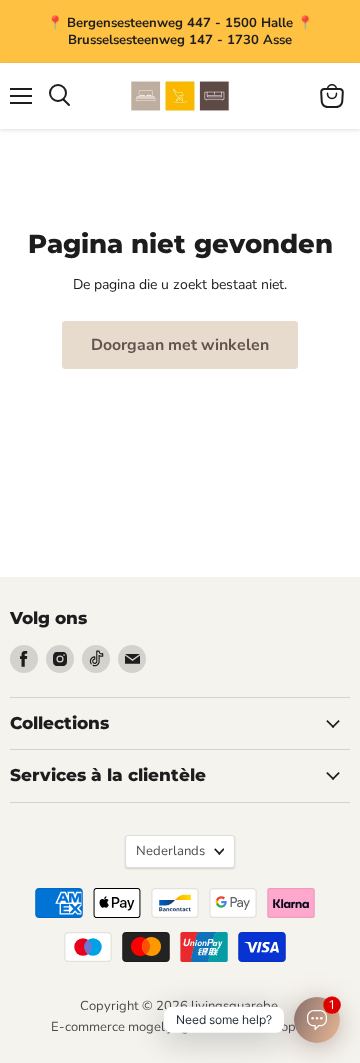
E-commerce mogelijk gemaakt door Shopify (180, 1027)
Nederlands (170, 851)
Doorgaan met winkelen (180, 345)
